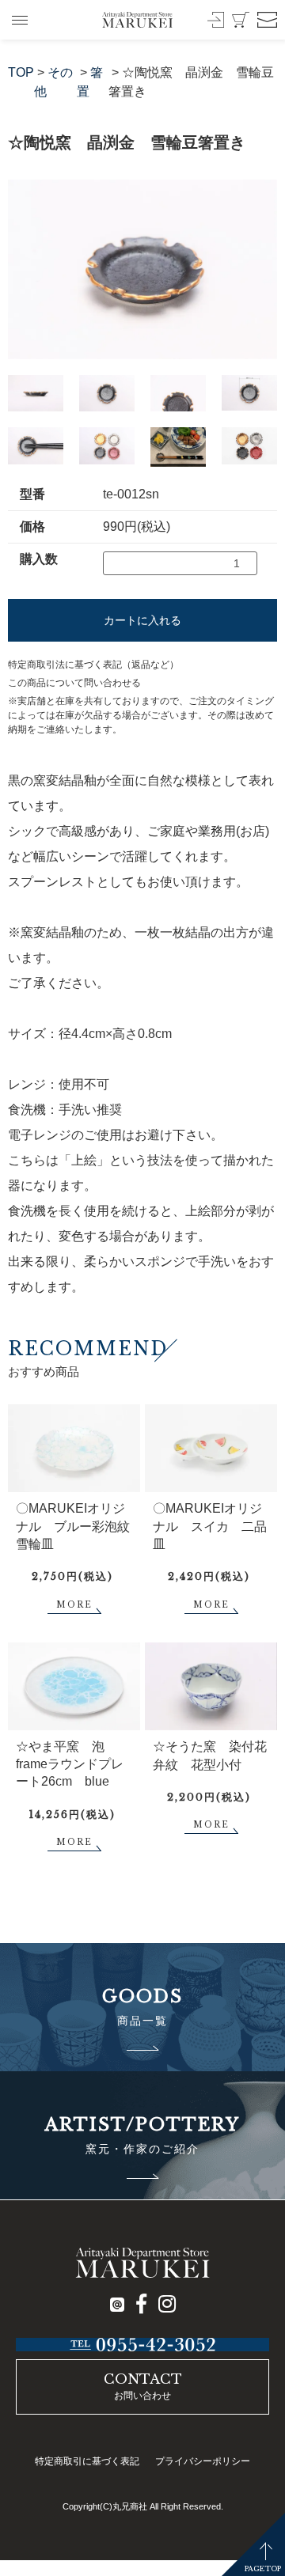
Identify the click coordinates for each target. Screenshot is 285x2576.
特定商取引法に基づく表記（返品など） (93, 665)
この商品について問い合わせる (74, 683)
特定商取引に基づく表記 (87, 2461)
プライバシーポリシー (203, 2461)
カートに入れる (142, 620)
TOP (21, 72)
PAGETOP (263, 2568)
